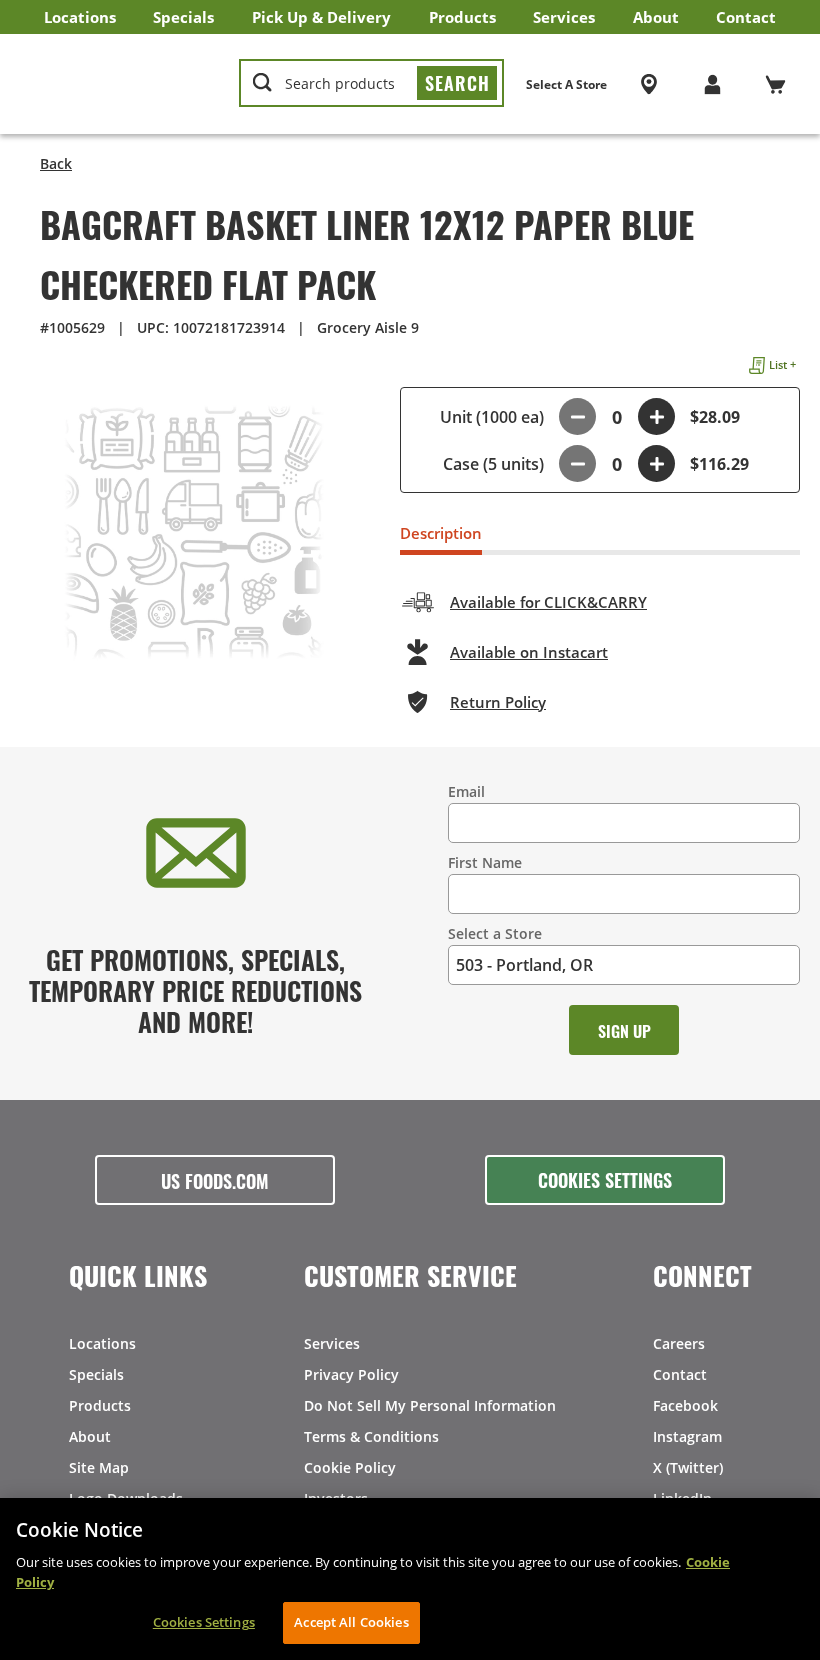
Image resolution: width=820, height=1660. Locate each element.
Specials (183, 17)
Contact (746, 17)
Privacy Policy (351, 1374)
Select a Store (495, 933)
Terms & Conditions (371, 1436)
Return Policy (498, 702)
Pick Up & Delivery (321, 17)
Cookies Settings (605, 1179)
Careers (679, 1343)
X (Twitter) (688, 1467)
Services (564, 17)
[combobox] (371, 84)
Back (56, 163)
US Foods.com (215, 1180)
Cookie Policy (350, 1467)
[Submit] (457, 83)
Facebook (685, 1405)
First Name (485, 862)
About (656, 17)
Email (466, 791)
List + (782, 364)
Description (441, 533)
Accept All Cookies (351, 1622)
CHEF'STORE (121, 84)
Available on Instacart (529, 652)
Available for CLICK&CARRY (548, 602)
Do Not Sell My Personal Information (430, 1405)
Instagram (687, 1436)
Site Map (99, 1467)
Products (462, 17)
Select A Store (566, 84)
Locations (80, 17)
